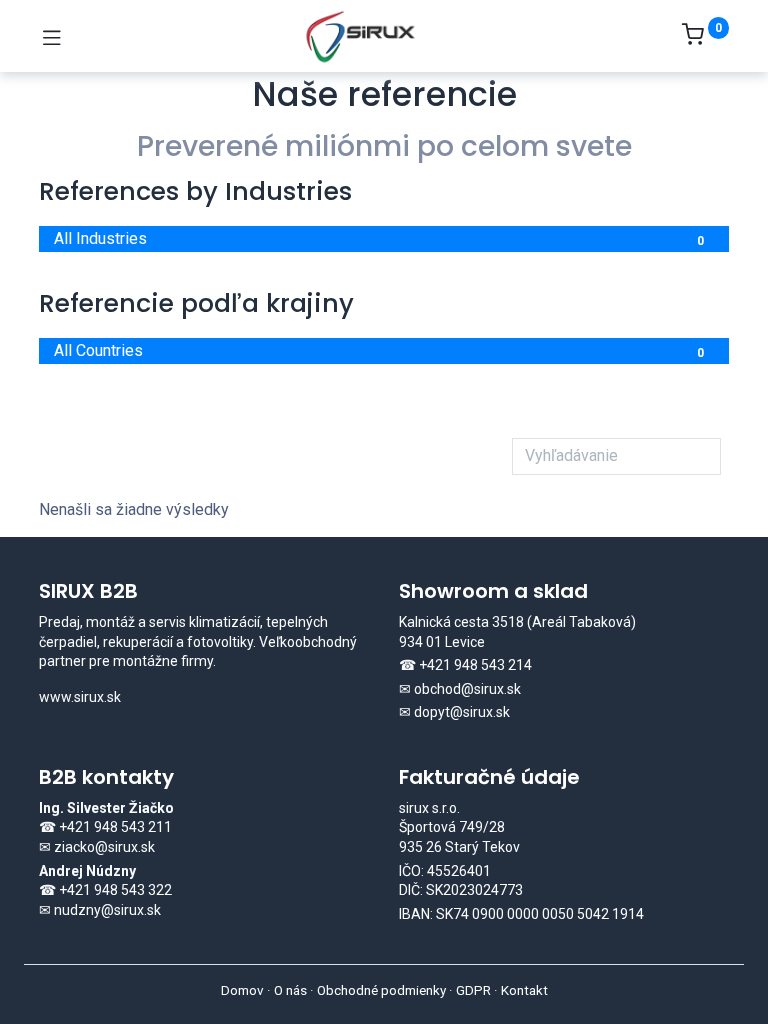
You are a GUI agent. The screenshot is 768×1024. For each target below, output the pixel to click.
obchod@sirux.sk (467, 689)
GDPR (473, 990)
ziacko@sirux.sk (104, 847)
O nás (290, 990)
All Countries (379, 350)
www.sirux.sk (80, 697)
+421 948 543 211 (115, 827)
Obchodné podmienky (381, 990)
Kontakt (524, 990)
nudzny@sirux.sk (107, 910)
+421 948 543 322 (115, 890)
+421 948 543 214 (475, 665)
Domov (242, 990)
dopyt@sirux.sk (462, 712)
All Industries (379, 238)
